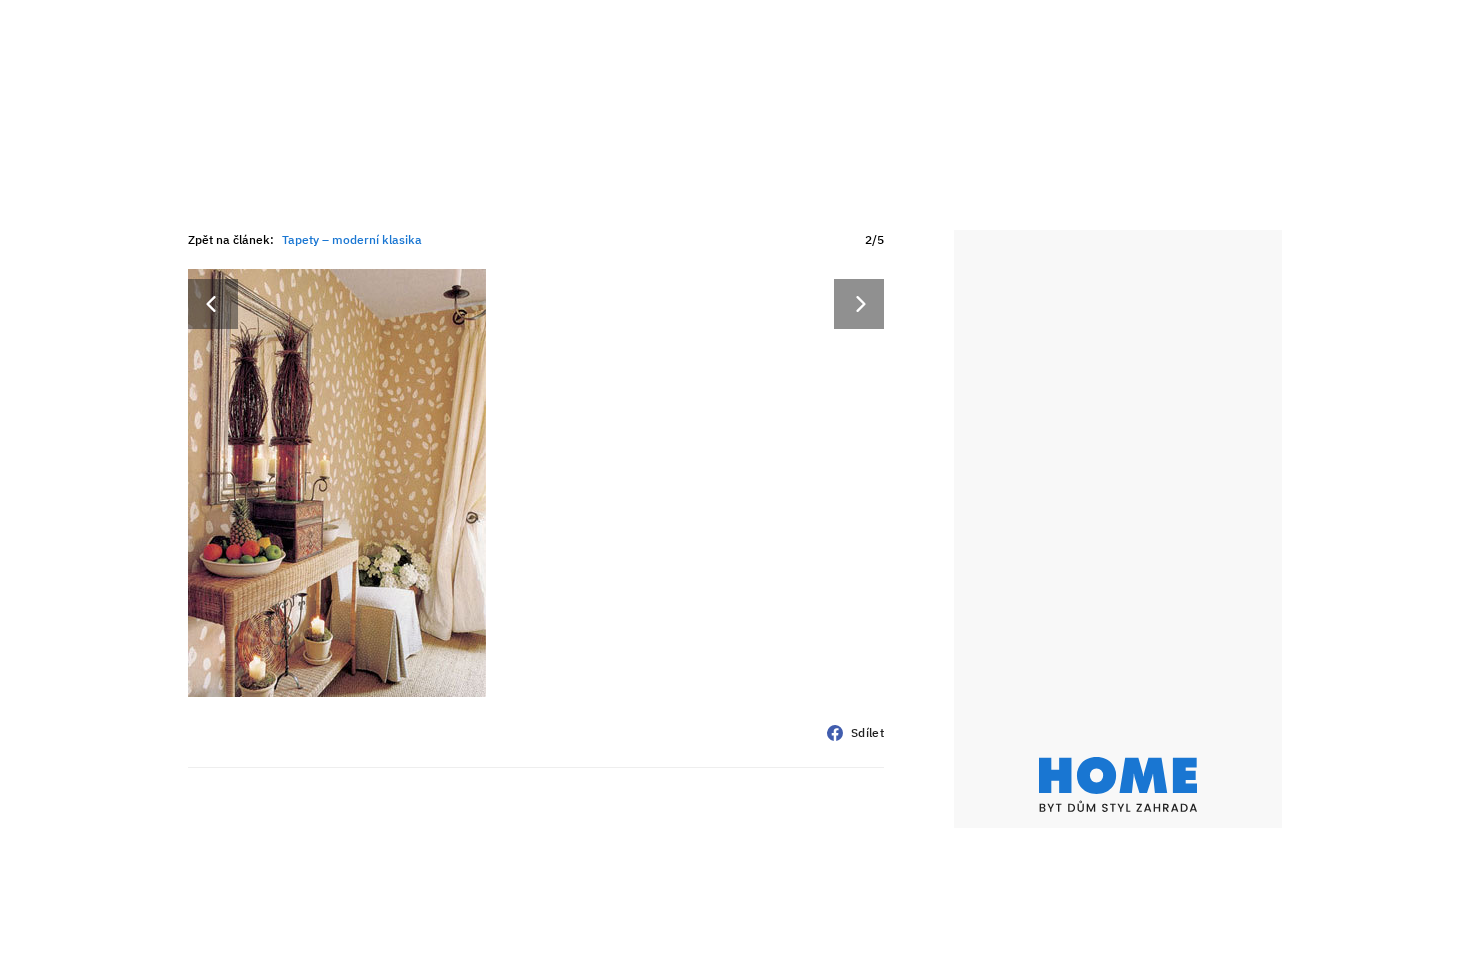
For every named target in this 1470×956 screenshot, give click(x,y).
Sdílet (867, 732)
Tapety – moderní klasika (352, 239)
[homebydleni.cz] (1118, 784)
